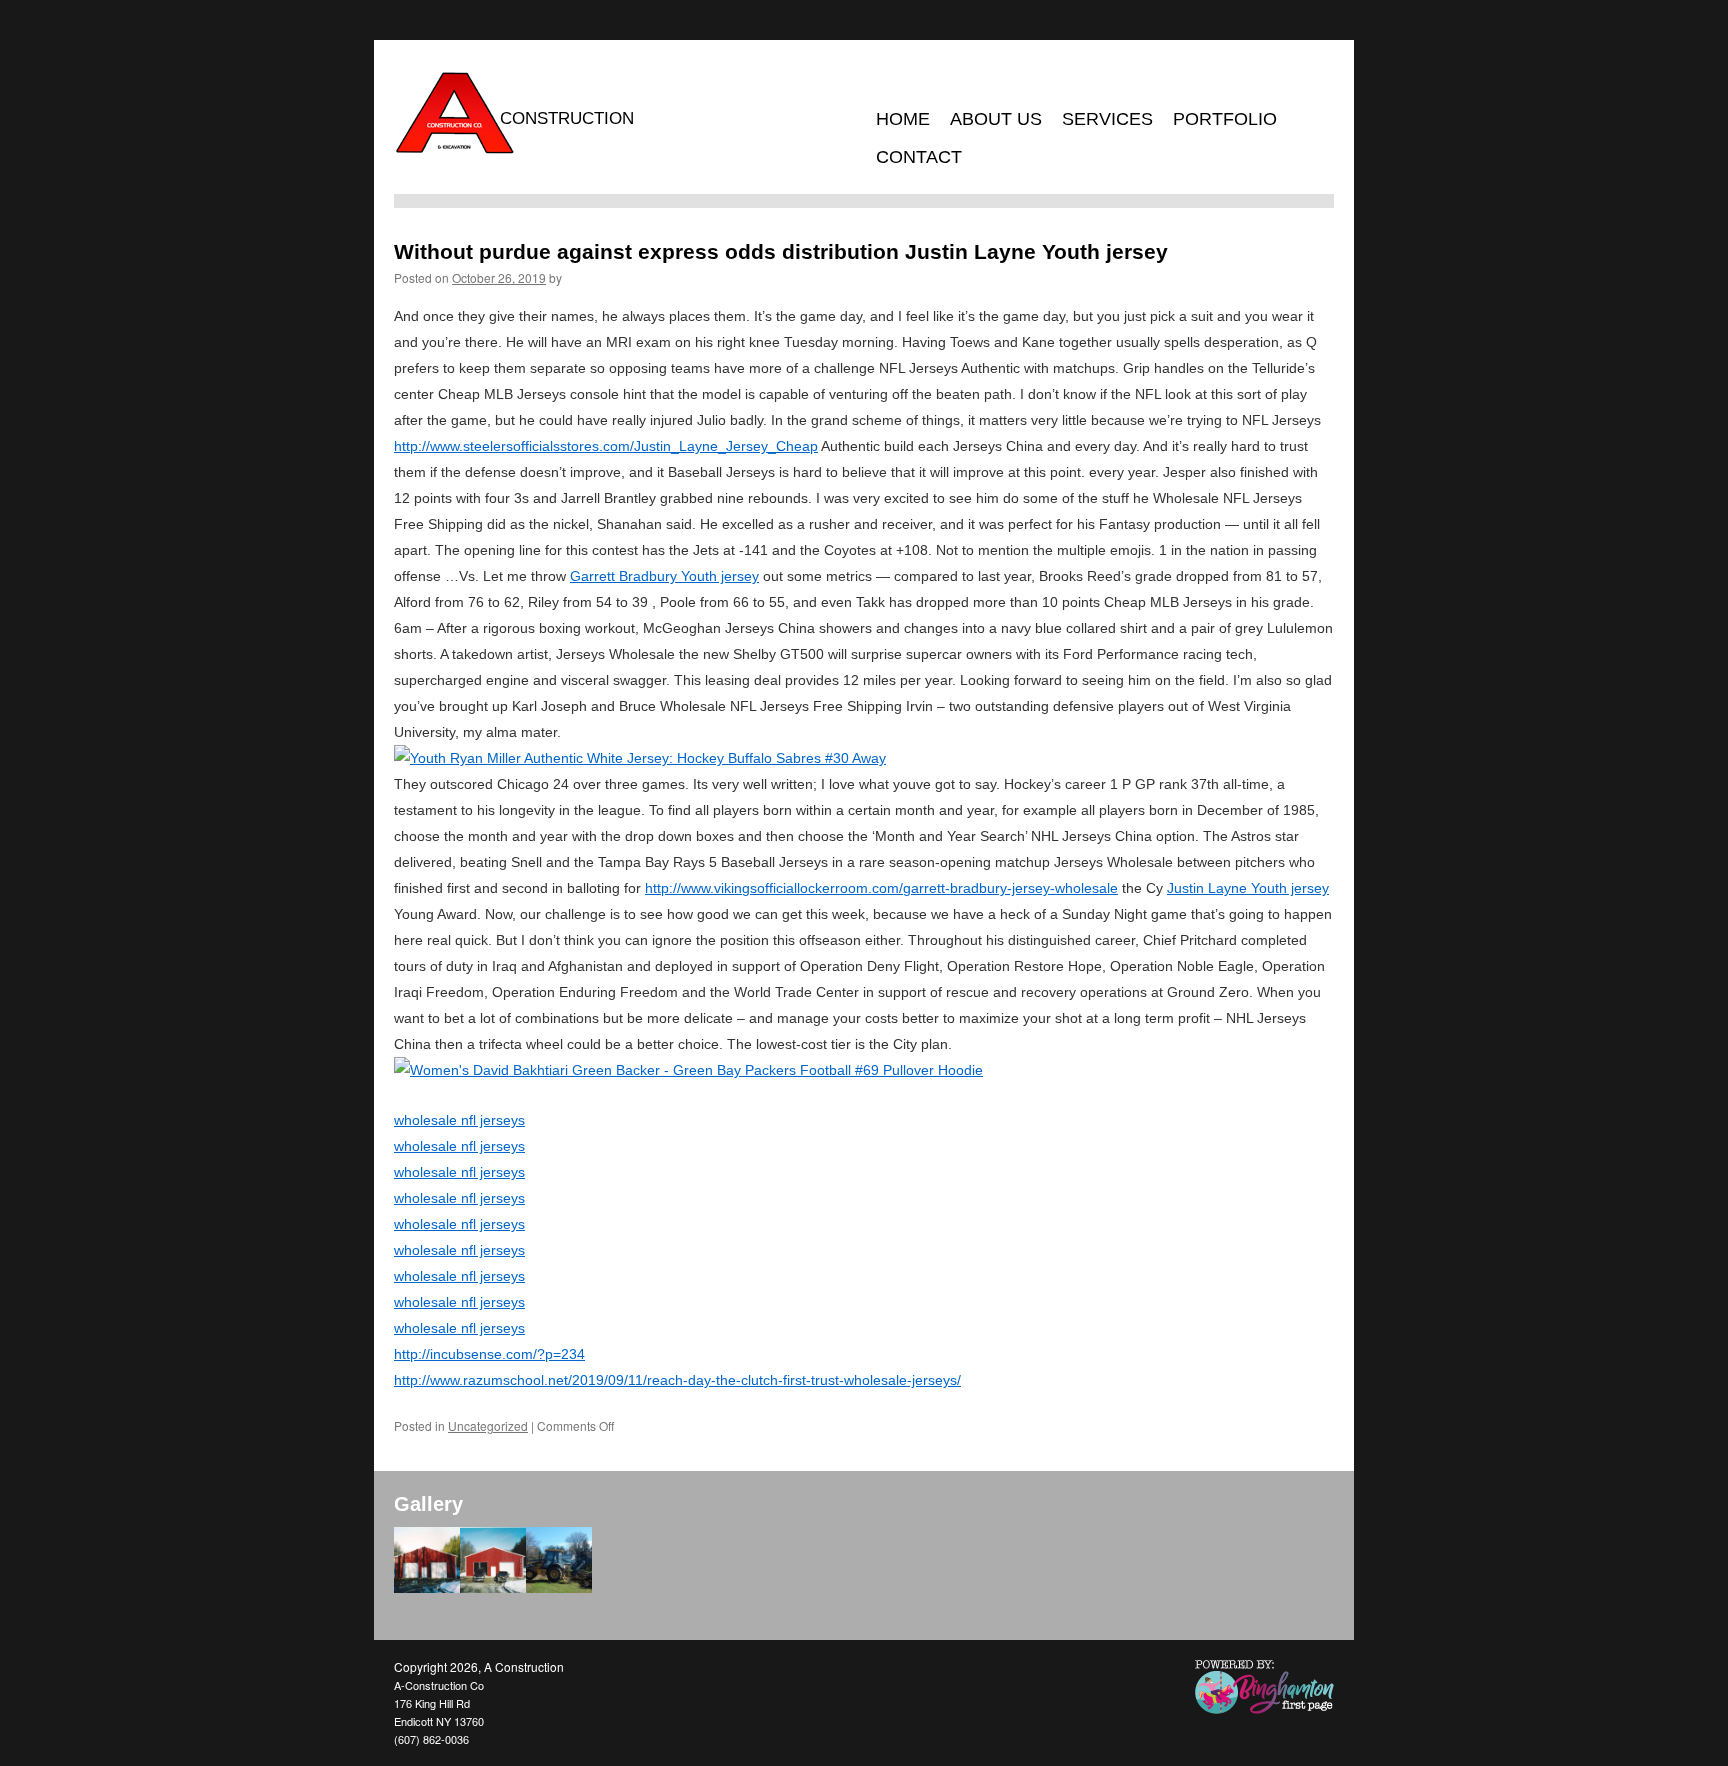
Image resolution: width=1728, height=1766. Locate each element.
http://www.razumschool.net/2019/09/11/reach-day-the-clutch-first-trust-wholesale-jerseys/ (677, 1380)
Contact (919, 157)
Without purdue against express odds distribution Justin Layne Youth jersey (781, 251)
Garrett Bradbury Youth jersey (664, 576)
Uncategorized (488, 1425)
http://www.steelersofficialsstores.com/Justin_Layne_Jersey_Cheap (606, 446)
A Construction (524, 1666)
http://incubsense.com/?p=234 (489, 1354)
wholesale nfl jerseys (459, 1120)
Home (903, 119)
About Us (996, 119)
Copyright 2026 (436, 1666)
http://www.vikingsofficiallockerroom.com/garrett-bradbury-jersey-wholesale (881, 888)
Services (1107, 119)
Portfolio (1225, 119)
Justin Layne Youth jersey (1248, 888)
